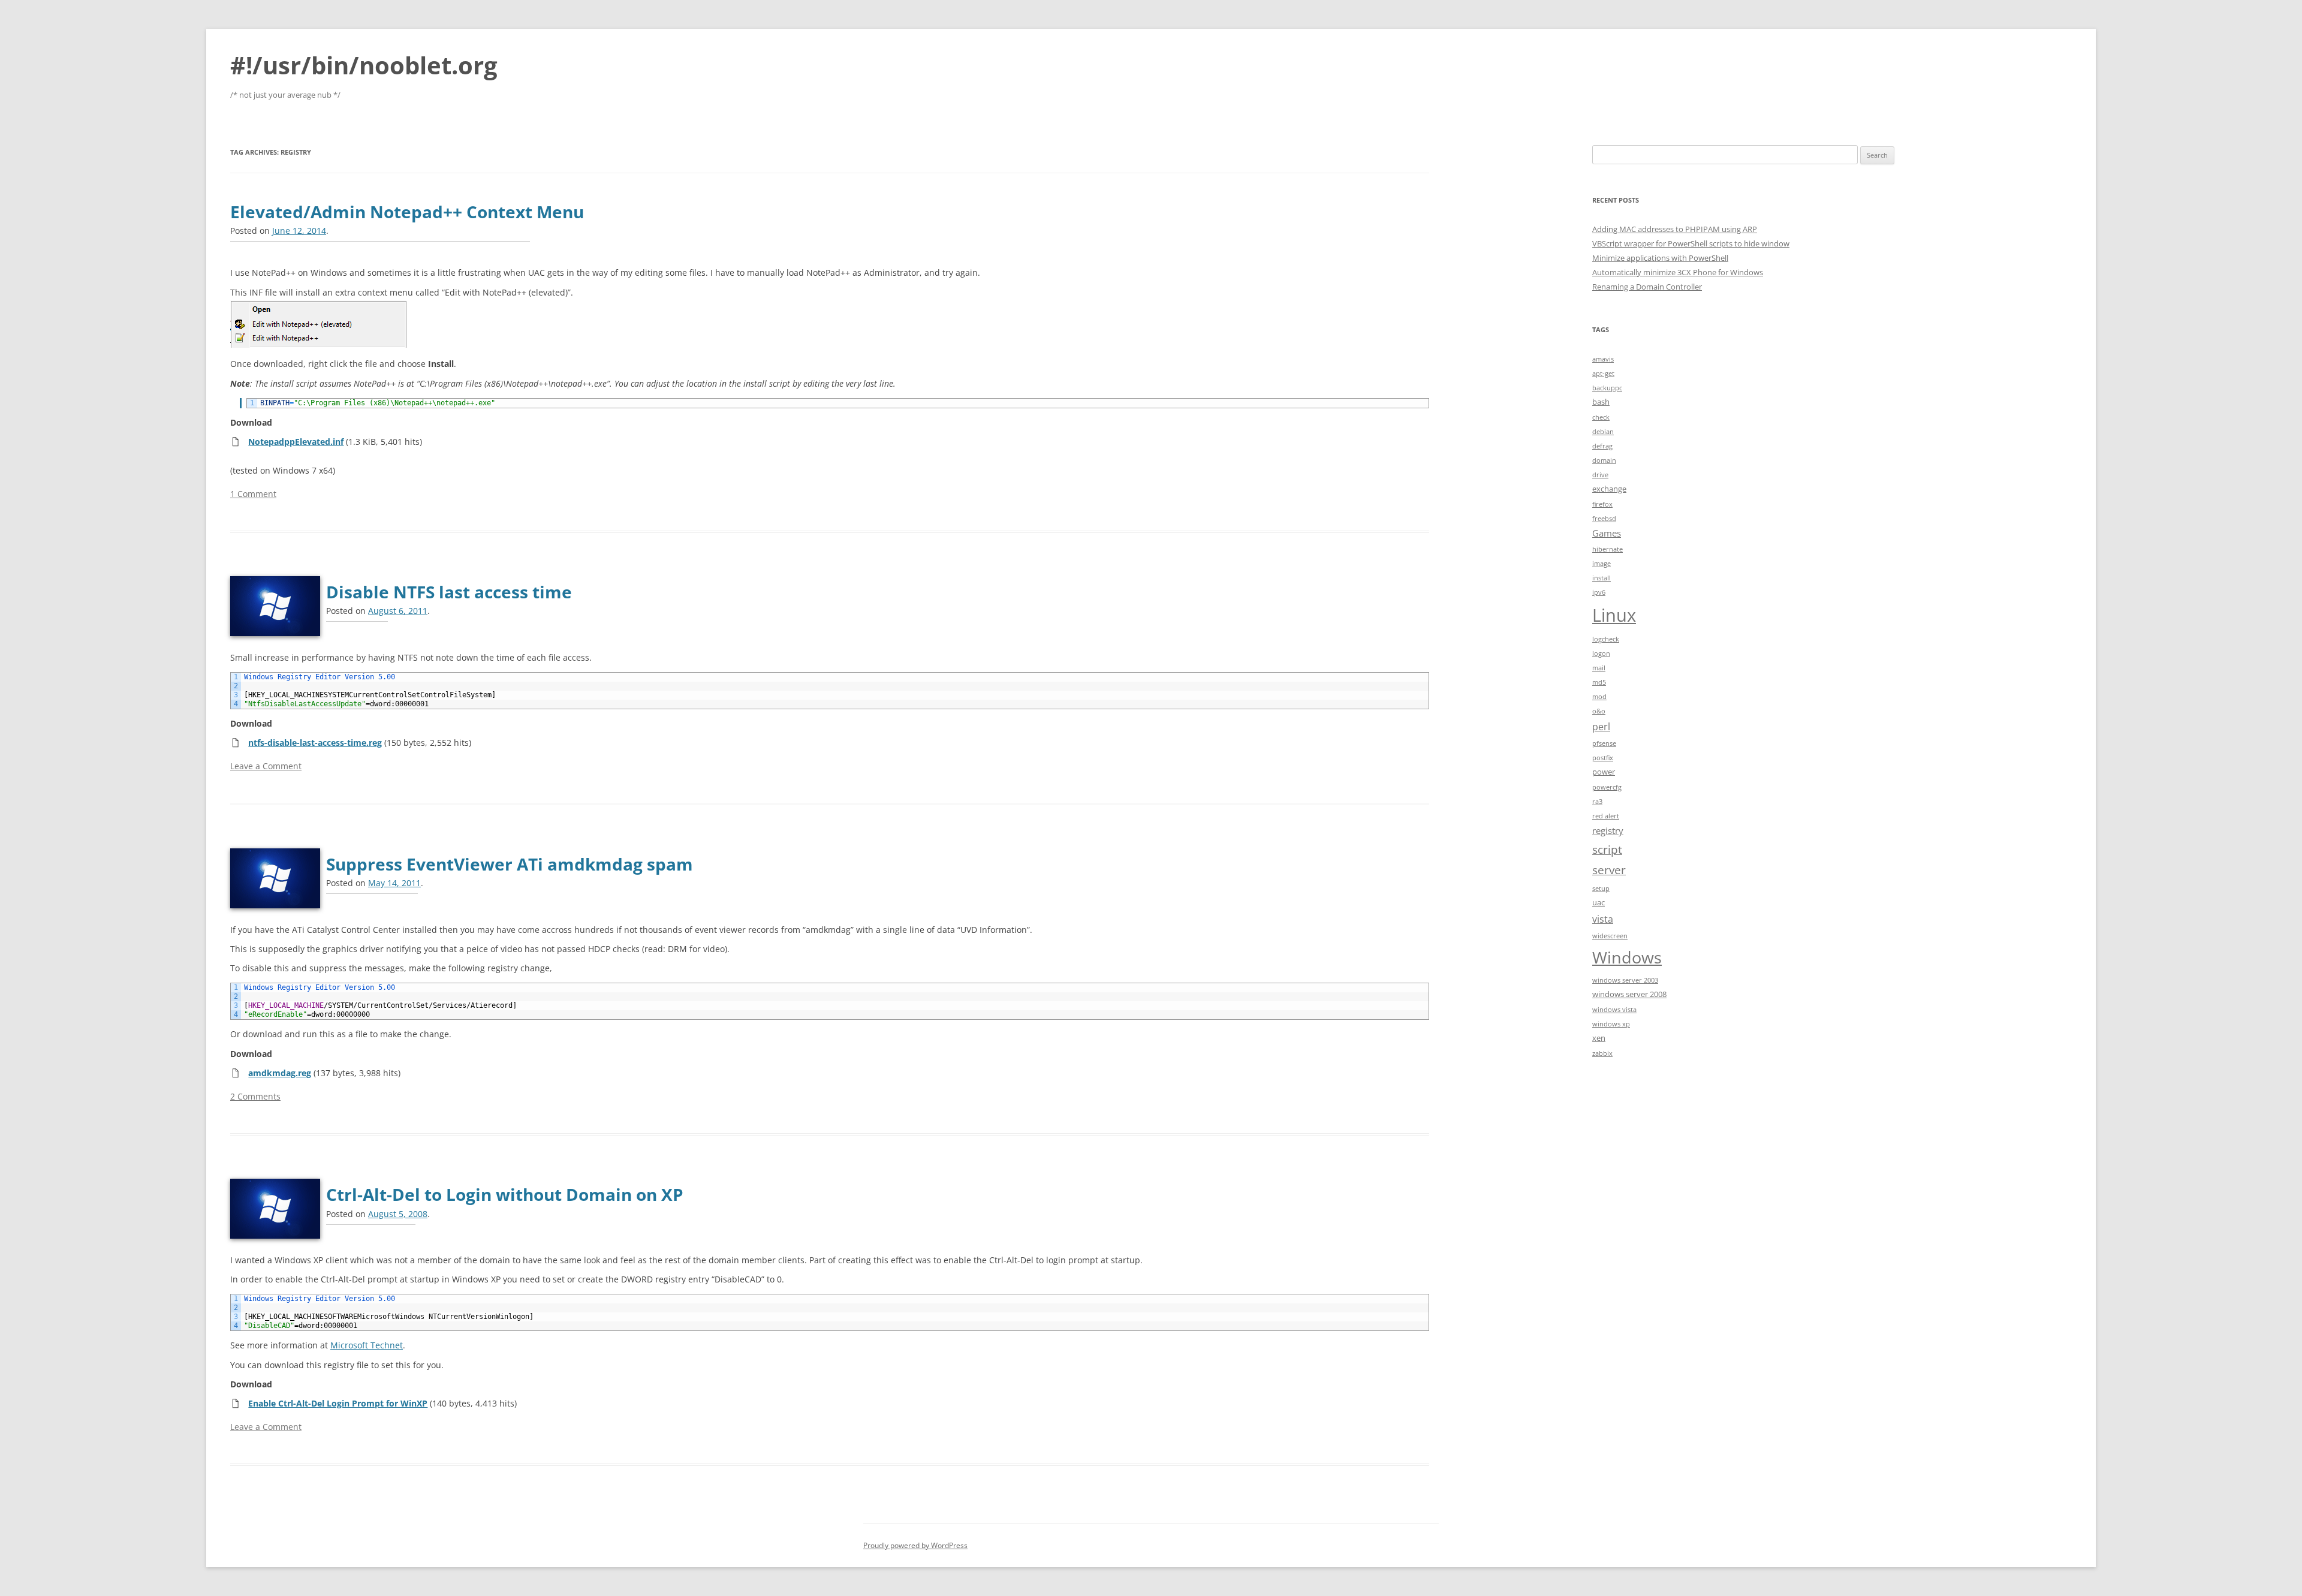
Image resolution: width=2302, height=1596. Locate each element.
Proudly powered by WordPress (915, 1545)
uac (1599, 902)
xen (1599, 1038)
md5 (1599, 682)
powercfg (1607, 787)
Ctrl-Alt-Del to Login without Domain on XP (505, 1194)
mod (1599, 697)
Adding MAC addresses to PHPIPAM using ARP (1675, 229)
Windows (1627, 957)
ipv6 (1599, 592)
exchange (1609, 489)
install (1602, 578)
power (1604, 772)
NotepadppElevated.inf (296, 442)
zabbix (1602, 1053)
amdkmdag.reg (280, 1073)
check (1601, 417)
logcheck (1606, 639)
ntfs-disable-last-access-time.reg (315, 743)
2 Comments (255, 1096)
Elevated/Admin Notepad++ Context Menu (407, 212)
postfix (1603, 758)
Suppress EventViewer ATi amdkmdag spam (510, 864)
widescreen (1610, 936)
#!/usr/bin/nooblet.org (364, 65)
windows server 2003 (1625, 980)
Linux (1614, 615)
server (1609, 870)
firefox (1602, 504)
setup (1601, 889)
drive (1600, 475)
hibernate (1608, 549)
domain (1604, 460)
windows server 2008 (1629, 994)
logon (1601, 654)
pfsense (1604, 743)
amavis (1603, 359)
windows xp (1611, 1024)
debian (1603, 432)
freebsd (1604, 519)
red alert (1606, 816)
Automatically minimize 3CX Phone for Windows (1678, 272)
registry (1608, 830)
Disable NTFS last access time (449, 592)
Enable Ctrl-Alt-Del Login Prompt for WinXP (338, 1403)
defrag (1602, 446)
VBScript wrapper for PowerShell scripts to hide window (1691, 243)
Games (1607, 533)
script (1607, 849)
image (1602, 564)
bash (1601, 402)
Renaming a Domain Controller (1647, 287)
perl (1601, 726)
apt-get (1603, 374)
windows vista (1614, 1010)
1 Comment (253, 494)
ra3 (1597, 802)
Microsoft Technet (367, 1345)
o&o (1599, 711)
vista (1603, 919)
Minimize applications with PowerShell (1660, 258)
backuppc (1607, 388)
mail (1599, 668)
